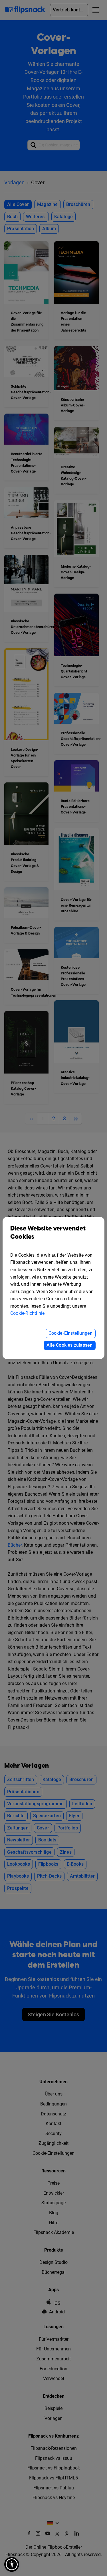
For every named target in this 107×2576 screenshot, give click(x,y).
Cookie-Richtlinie (27, 1313)
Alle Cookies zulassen (69, 1345)
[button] (12, 2564)
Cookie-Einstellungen (71, 1333)
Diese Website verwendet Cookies (48, 1233)
